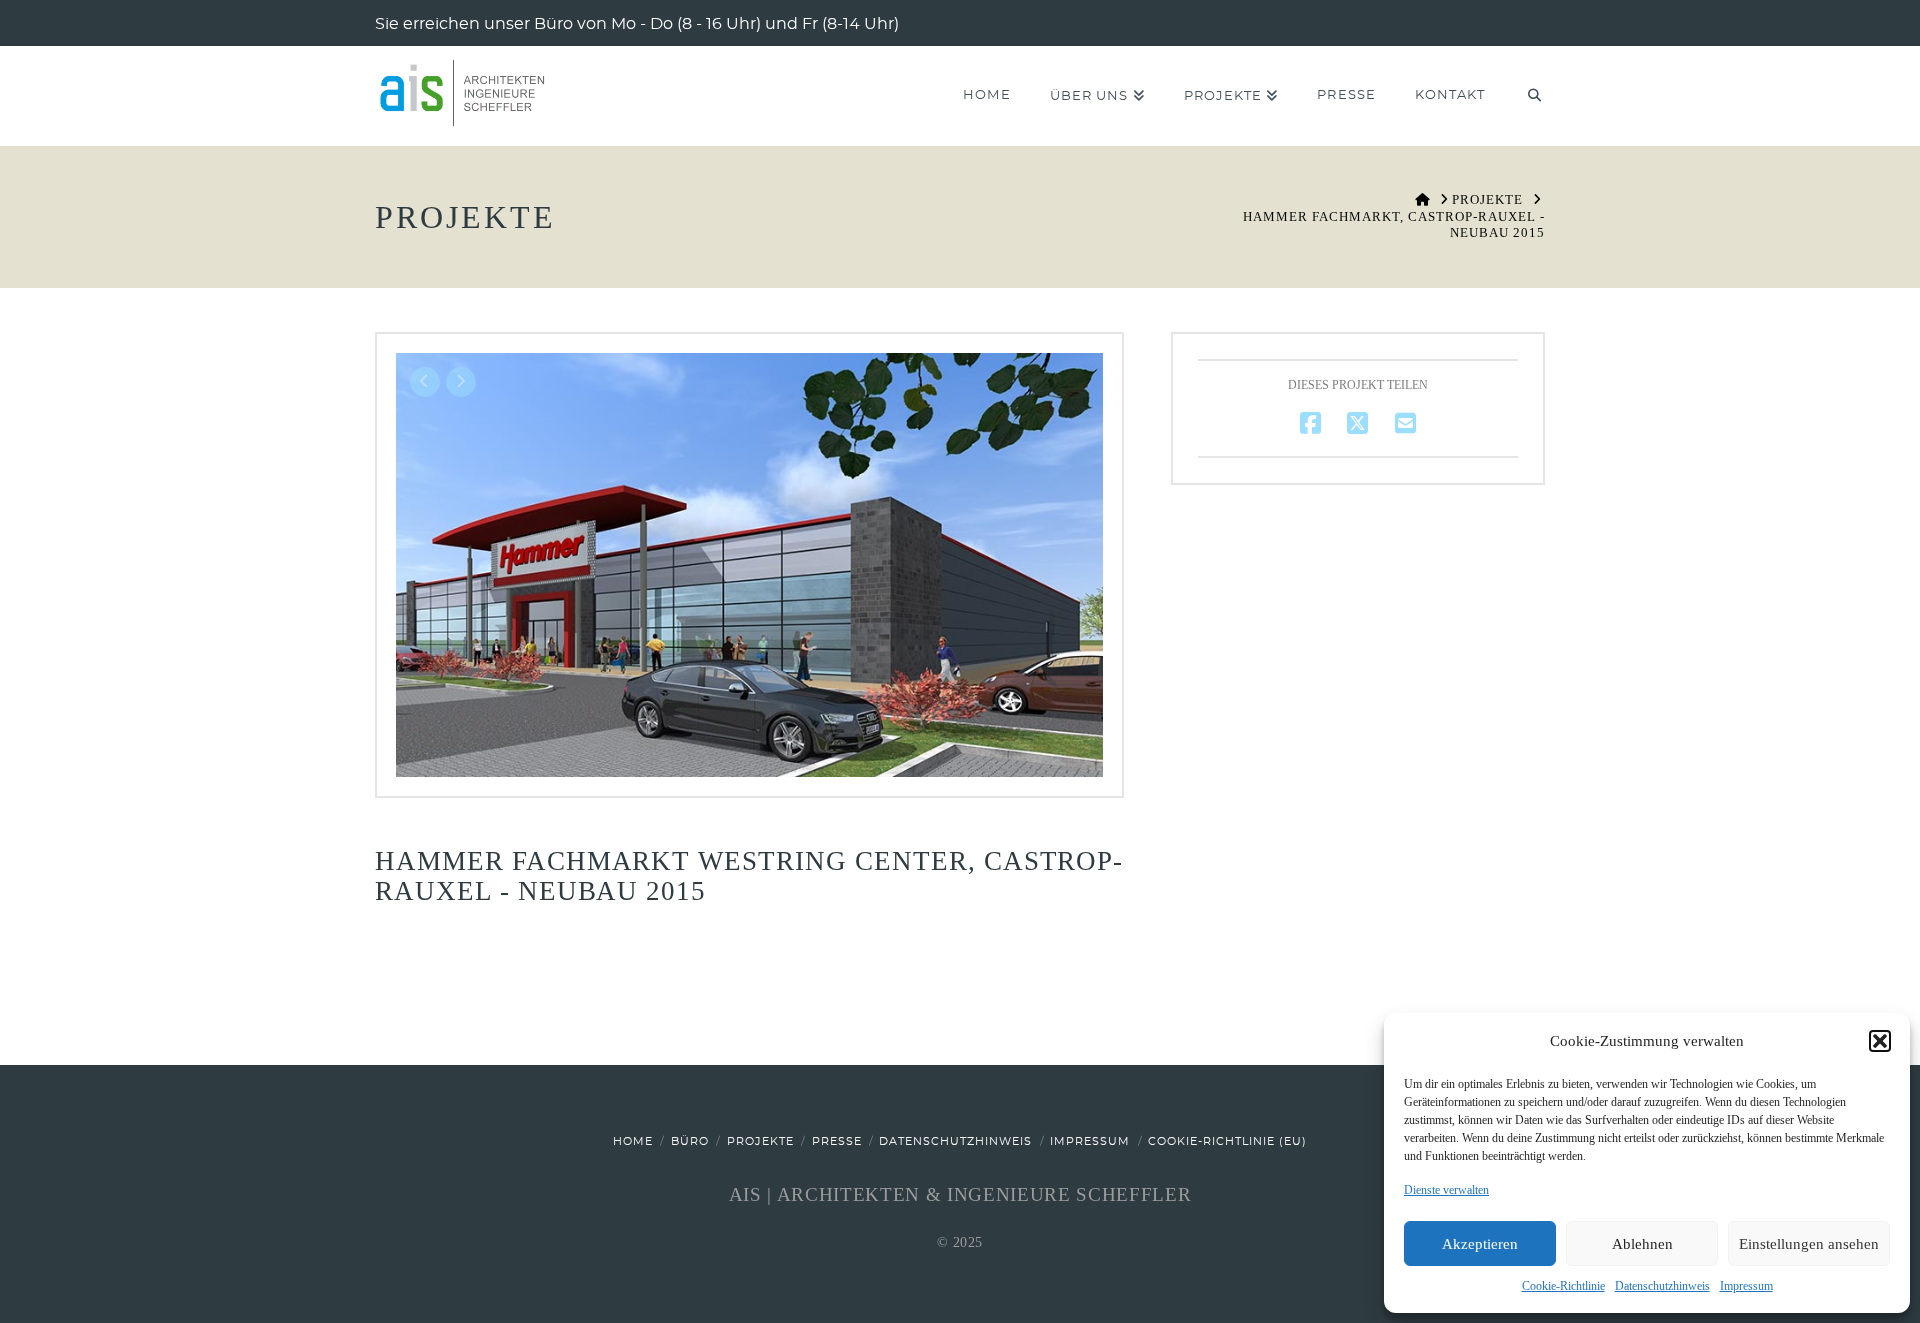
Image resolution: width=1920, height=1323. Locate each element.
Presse (837, 1141)
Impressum (1746, 1286)
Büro (690, 1141)
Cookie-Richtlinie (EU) (1227, 1141)
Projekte (760, 1141)
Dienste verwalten (1446, 1190)
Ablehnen (1642, 1244)
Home (633, 1141)
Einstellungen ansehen (1809, 1244)
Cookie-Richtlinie (1563, 1286)
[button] (1880, 1041)
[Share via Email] (1405, 423)
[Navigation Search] (1524, 96)
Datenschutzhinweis (1662, 1286)
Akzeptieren (1480, 1244)
